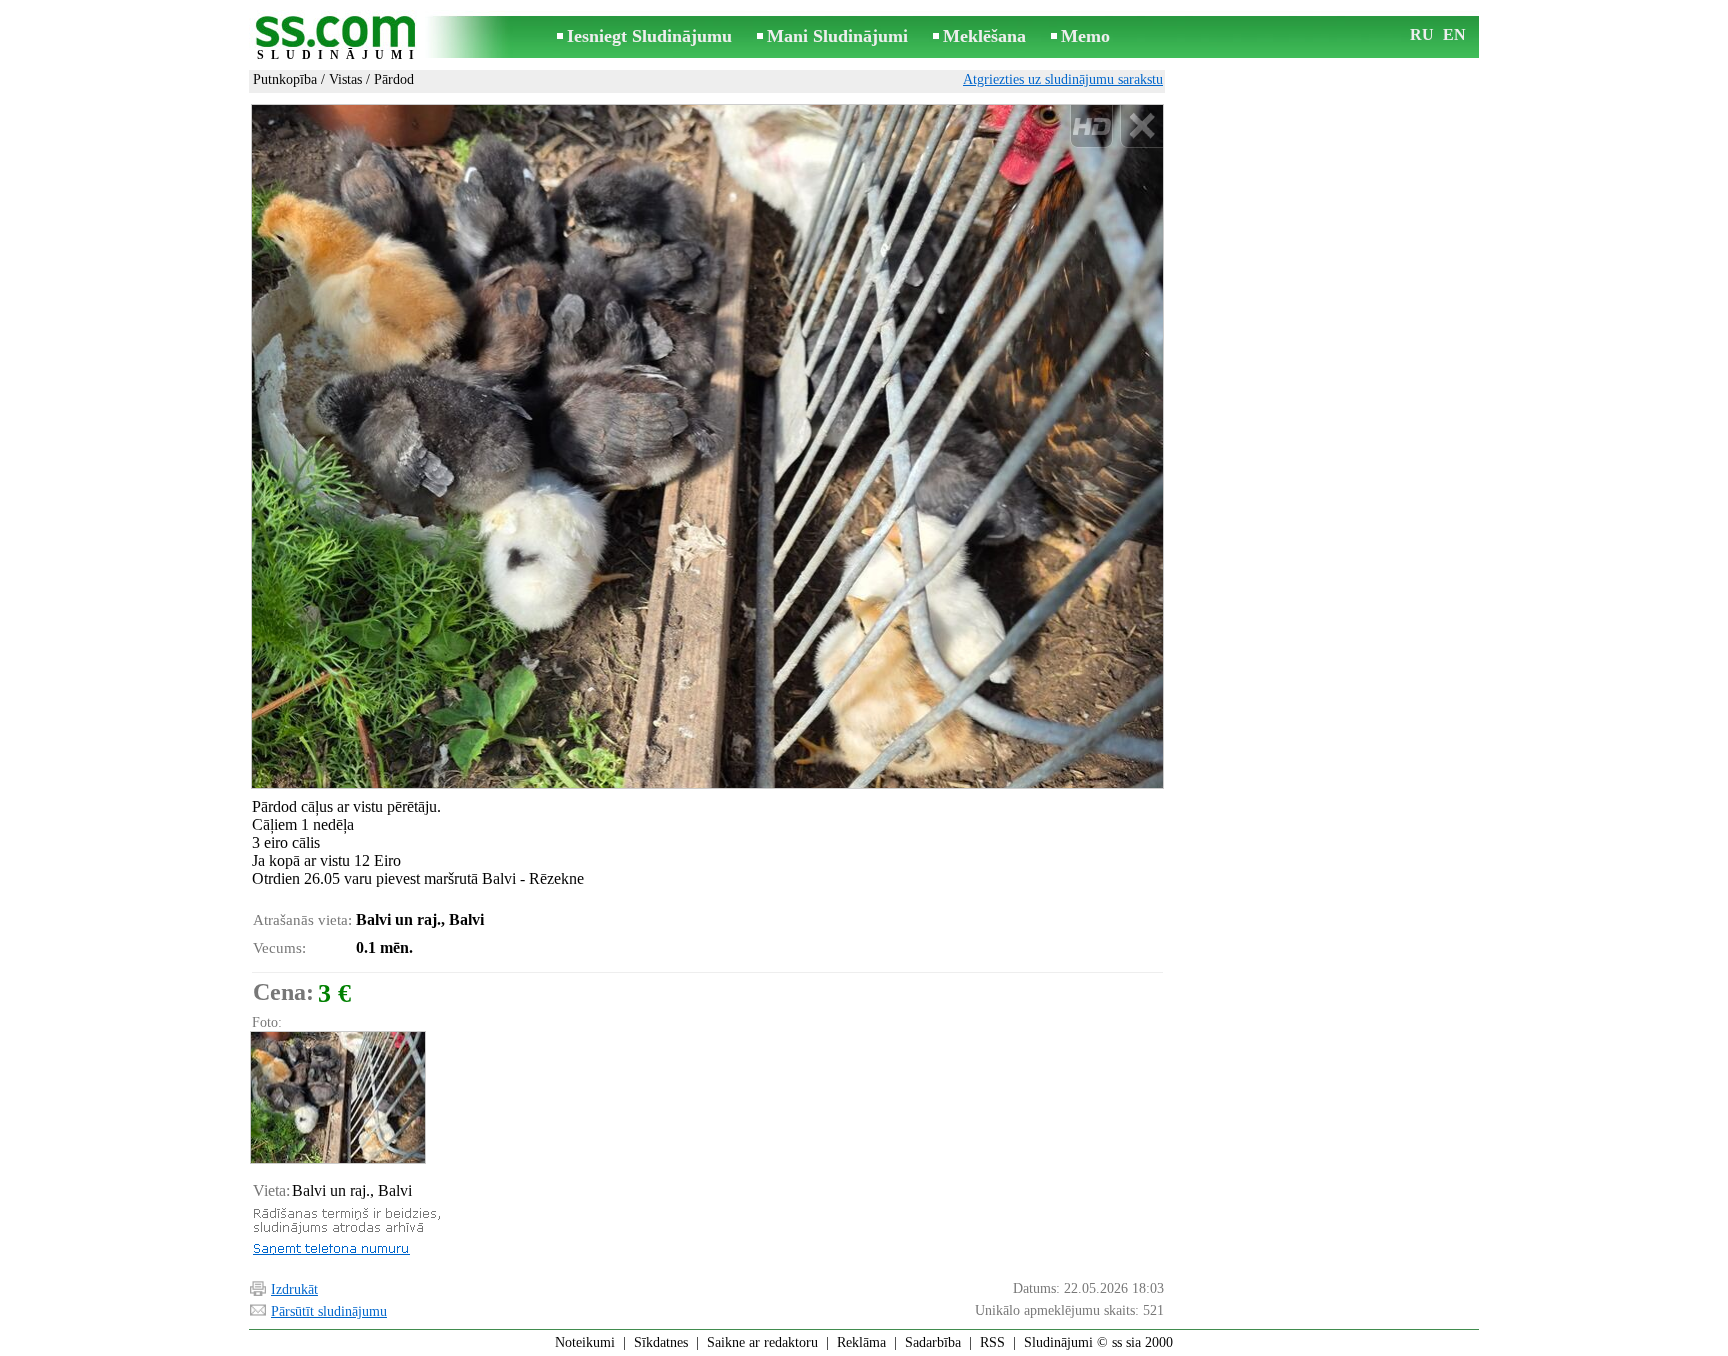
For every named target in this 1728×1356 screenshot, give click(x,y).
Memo (1085, 36)
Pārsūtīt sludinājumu (329, 1311)
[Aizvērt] (1141, 126)
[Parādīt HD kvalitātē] (707, 446)
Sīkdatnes (661, 1342)
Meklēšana (984, 36)
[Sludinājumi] (339, 38)
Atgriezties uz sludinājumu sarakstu (1063, 79)
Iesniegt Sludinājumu (649, 36)
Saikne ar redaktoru (762, 1342)
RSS (992, 1342)
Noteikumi (585, 1342)
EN (1454, 34)
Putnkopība (285, 79)
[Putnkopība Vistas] (337, 1097)
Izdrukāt (294, 1289)
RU (1422, 34)
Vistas (345, 79)
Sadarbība (933, 1342)
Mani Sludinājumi (837, 36)
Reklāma (861, 1342)
